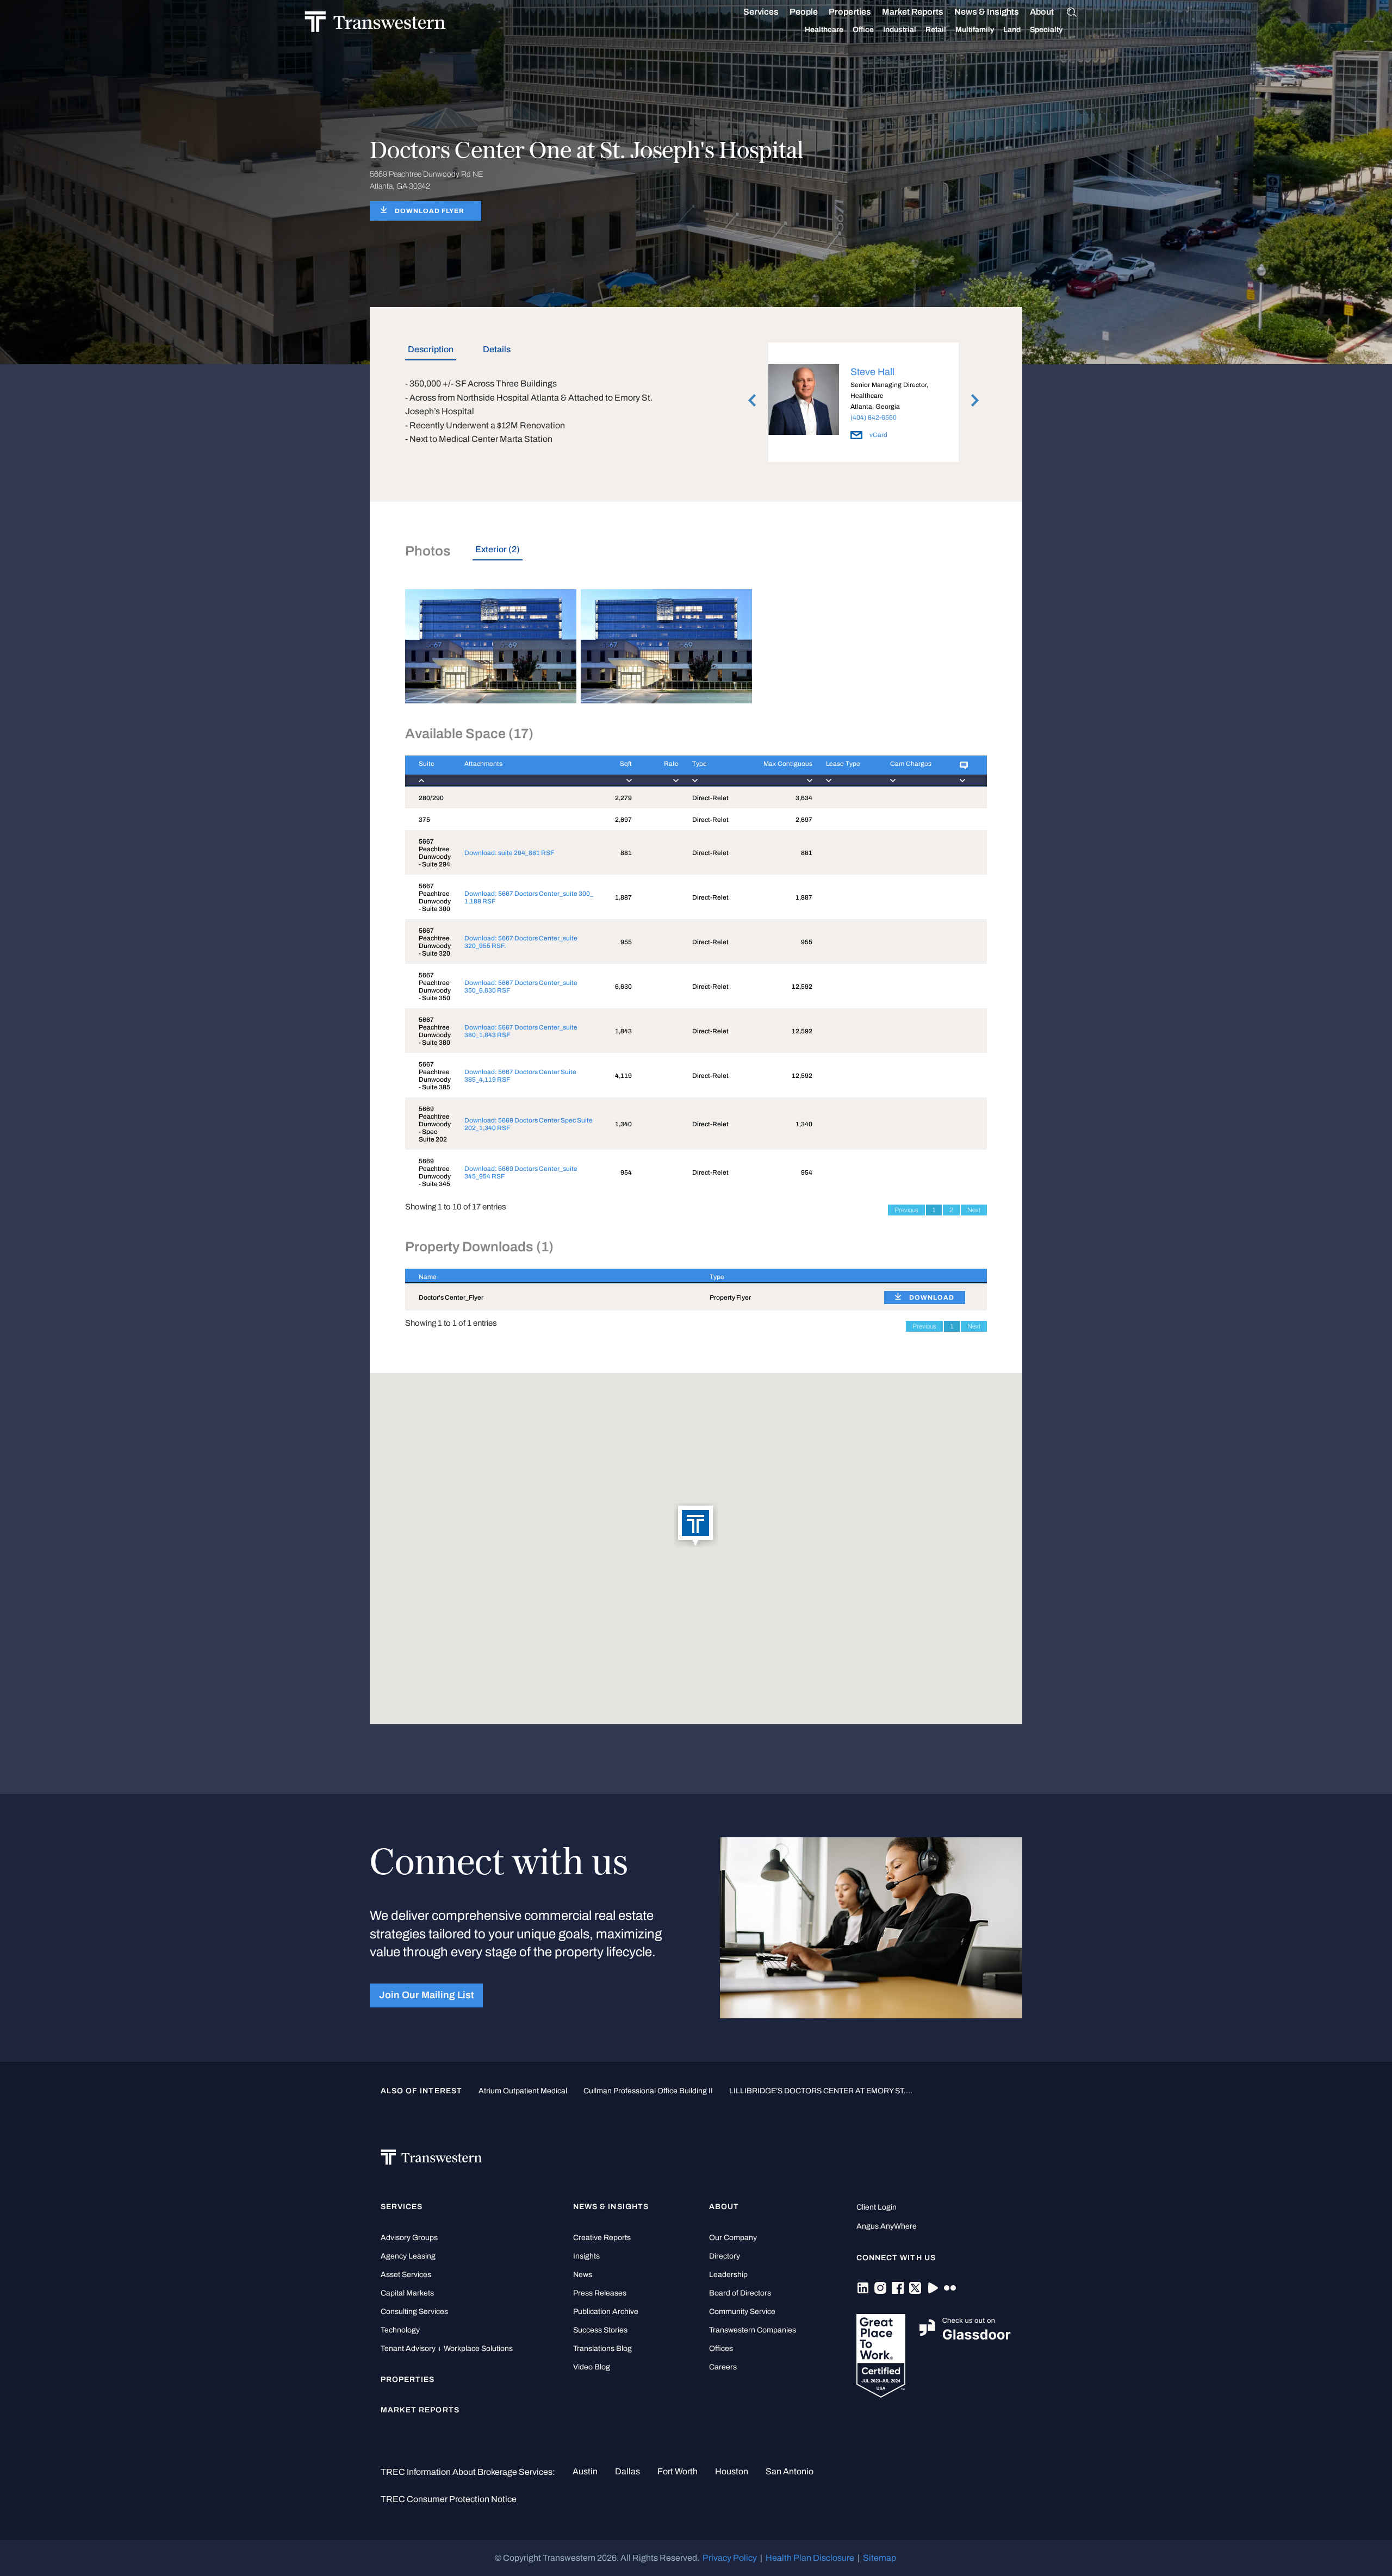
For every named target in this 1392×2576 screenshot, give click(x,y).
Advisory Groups (409, 2238)
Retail (936, 30)
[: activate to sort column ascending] (967, 771)
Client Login (877, 2207)
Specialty (1046, 30)
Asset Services (406, 2275)
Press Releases (600, 2293)
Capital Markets (407, 2293)
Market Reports (913, 12)
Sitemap (880, 2558)
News (583, 2275)
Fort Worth (678, 2471)
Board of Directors (740, 2293)
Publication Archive (606, 2312)
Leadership (728, 2275)
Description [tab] (431, 349)
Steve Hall (872, 372)
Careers (723, 2367)
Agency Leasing (408, 2256)
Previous (906, 1210)
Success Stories (600, 2330)
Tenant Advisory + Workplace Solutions (447, 2349)
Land (1012, 30)
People (804, 12)
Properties (850, 12)
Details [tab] (497, 349)
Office (863, 30)
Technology (400, 2330)
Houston (732, 2471)
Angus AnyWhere (887, 2226)
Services (761, 12)
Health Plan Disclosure (810, 2558)
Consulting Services (414, 2312)
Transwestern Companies (753, 2330)
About (1042, 12)
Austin (585, 2471)
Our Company (733, 2238)
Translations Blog (602, 2349)
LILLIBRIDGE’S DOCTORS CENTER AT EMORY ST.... (821, 2091)
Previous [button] (752, 400)
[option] (863, 404)
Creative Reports (602, 2238)
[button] (696, 1526)
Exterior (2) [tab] (498, 549)
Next (974, 1210)
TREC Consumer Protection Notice (449, 2499)
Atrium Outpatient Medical (523, 2091)
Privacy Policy (730, 2558)
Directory (725, 2256)
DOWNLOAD (932, 1298)
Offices (721, 2349)
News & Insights (987, 12)
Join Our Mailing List (427, 1995)
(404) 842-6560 (874, 417)
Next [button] (975, 400)
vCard (878, 435)
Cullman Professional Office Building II (648, 2091)
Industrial (900, 30)
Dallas (627, 2471)
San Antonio (790, 2471)
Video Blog (592, 2367)
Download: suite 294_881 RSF (509, 853)
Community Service (742, 2312)
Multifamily (975, 30)
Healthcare (824, 30)
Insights (586, 2256)
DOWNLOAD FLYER (430, 211)
